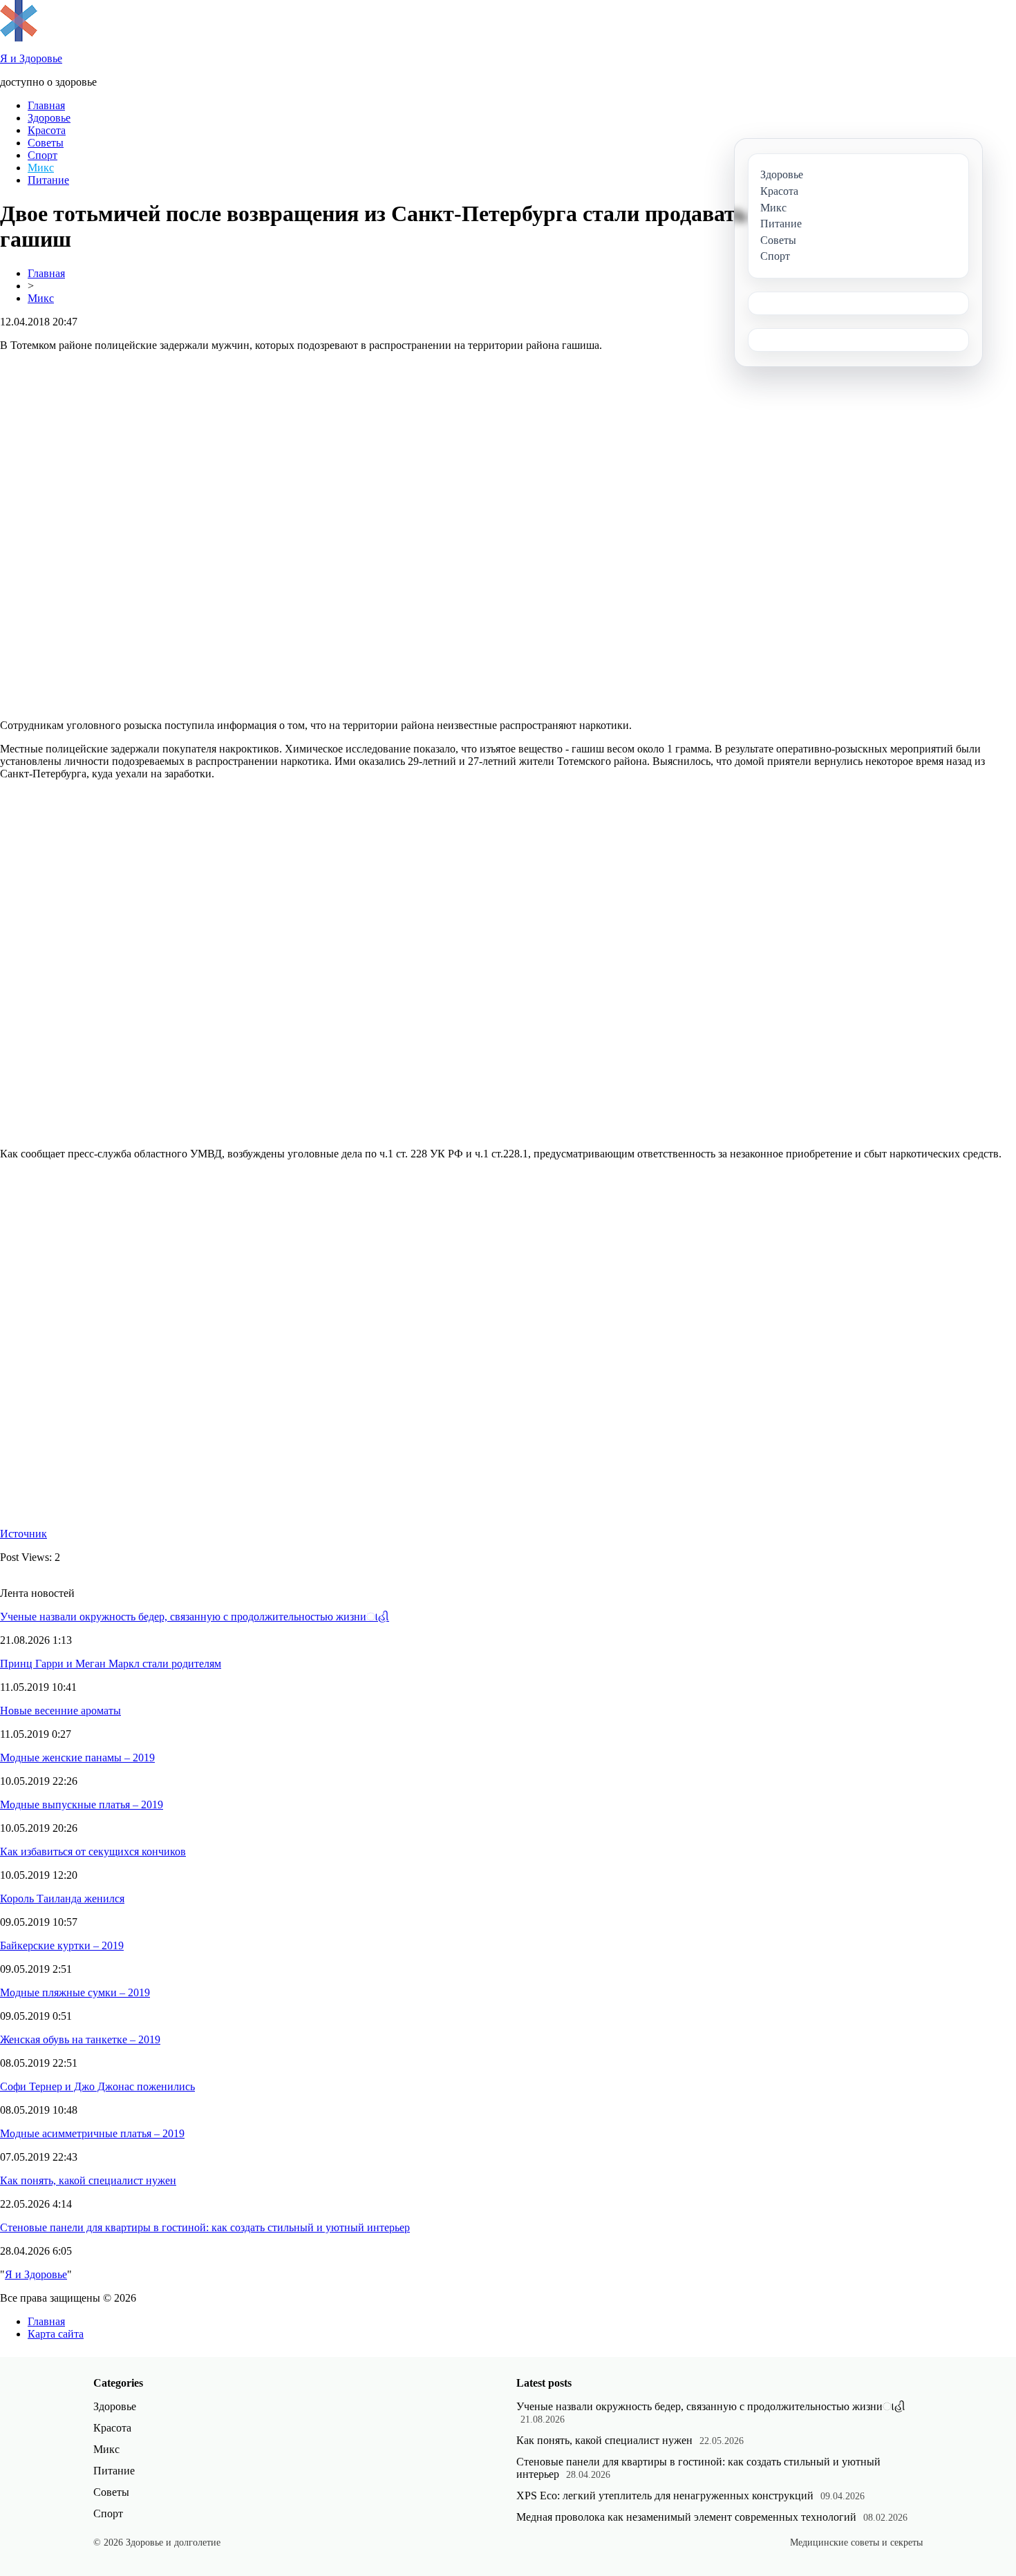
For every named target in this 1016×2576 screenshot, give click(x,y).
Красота (47, 130)
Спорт (43, 155)
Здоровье (49, 118)
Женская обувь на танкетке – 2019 (80, 2039)
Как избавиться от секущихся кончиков (93, 1851)
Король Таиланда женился (62, 1898)
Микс (41, 168)
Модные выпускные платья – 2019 (82, 1805)
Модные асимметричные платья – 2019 (92, 2133)
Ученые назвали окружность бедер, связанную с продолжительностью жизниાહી (195, 1617)
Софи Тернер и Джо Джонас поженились (97, 2086)
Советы (46, 143)
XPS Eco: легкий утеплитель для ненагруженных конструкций (665, 2495)
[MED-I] (19, 38)
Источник (23, 1534)
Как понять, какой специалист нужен (88, 2180)
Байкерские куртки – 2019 (62, 1945)
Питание (48, 180)
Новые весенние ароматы (60, 1711)
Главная (46, 105)
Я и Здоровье (36, 2274)
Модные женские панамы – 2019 (77, 1758)
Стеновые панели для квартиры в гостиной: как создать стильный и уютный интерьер (205, 2227)
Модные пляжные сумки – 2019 (75, 1992)
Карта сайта (56, 2334)
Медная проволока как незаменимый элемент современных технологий (686, 2517)
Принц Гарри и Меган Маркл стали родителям (111, 1664)
